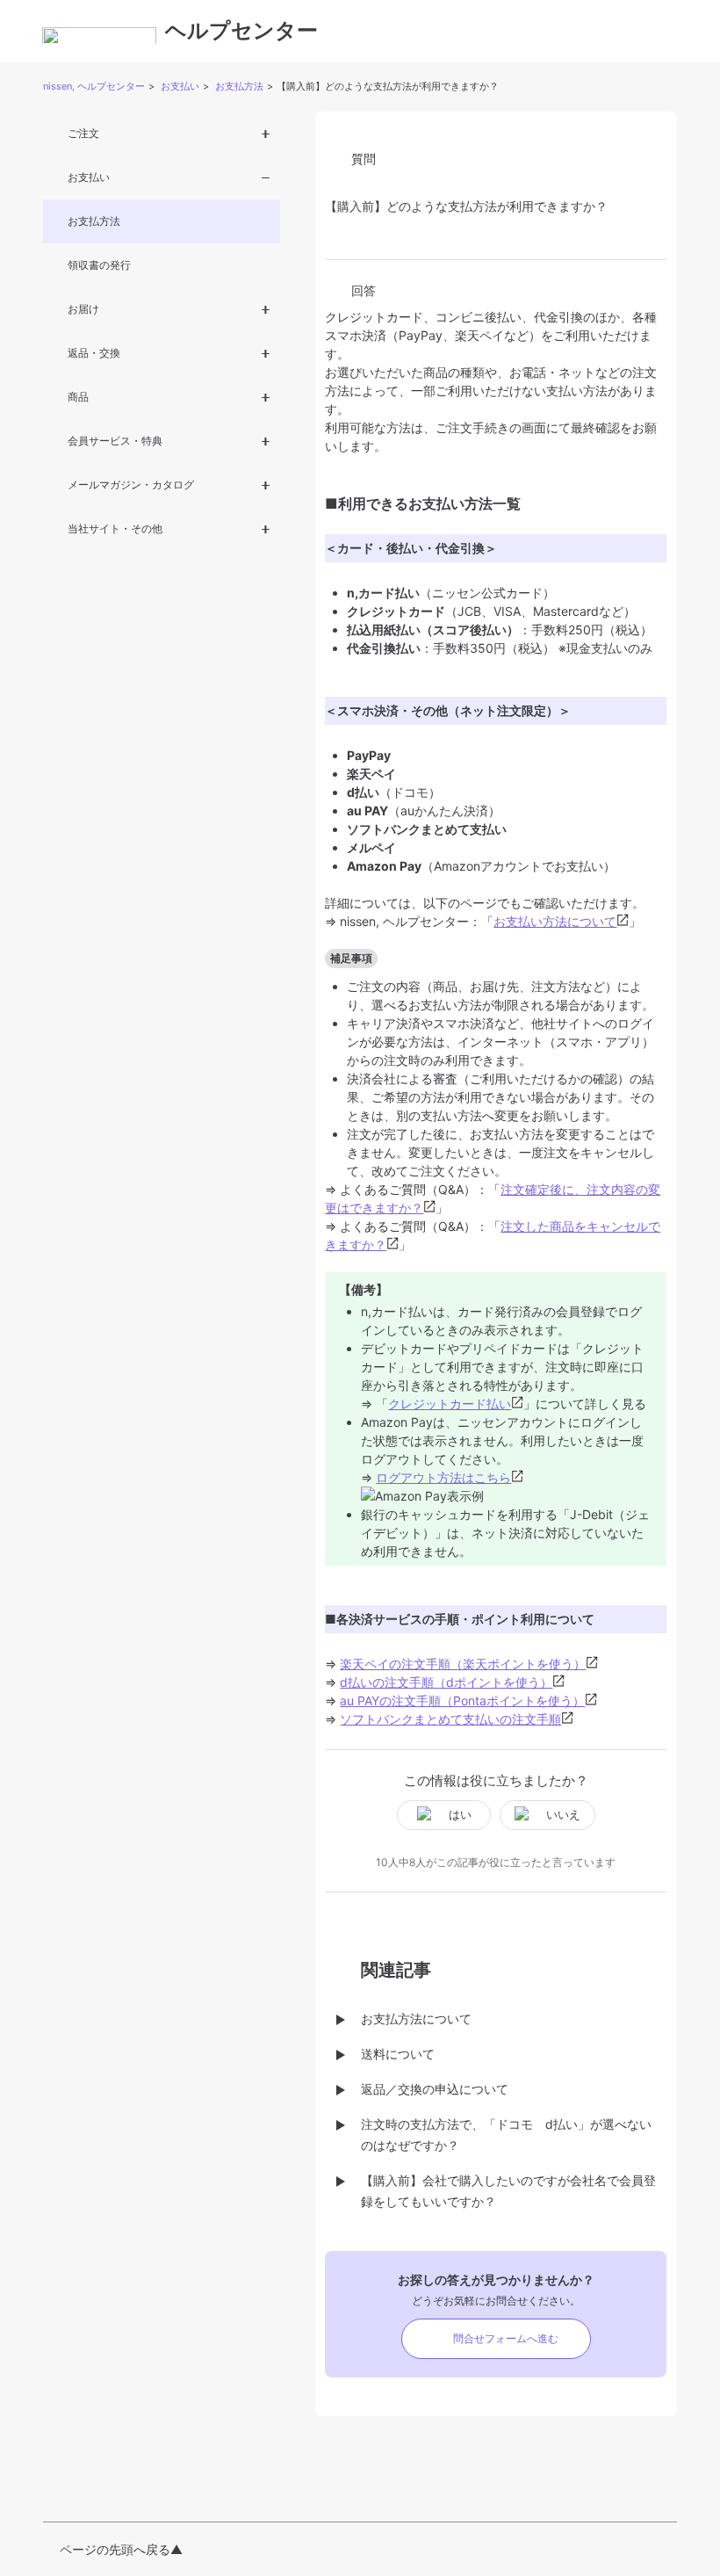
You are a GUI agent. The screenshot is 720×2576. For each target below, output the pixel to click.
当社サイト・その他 (115, 528)
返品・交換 (94, 353)
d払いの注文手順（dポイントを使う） (446, 1682)
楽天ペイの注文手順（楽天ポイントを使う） (463, 1664)
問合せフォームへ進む (506, 2338)
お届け (83, 309)
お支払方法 (239, 86)
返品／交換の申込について (435, 2089)
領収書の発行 (99, 265)
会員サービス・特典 (115, 441)
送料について (398, 2054)
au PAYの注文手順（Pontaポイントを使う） (462, 1700)
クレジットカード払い (450, 1404)
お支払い (180, 86)
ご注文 (83, 133)
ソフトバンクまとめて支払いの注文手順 (450, 1719)
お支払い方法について (555, 921)
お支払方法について (416, 2019)
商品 (78, 397)
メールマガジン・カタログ (131, 485)
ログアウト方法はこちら (443, 1477)
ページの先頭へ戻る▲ (121, 2549)
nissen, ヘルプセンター (94, 86)
